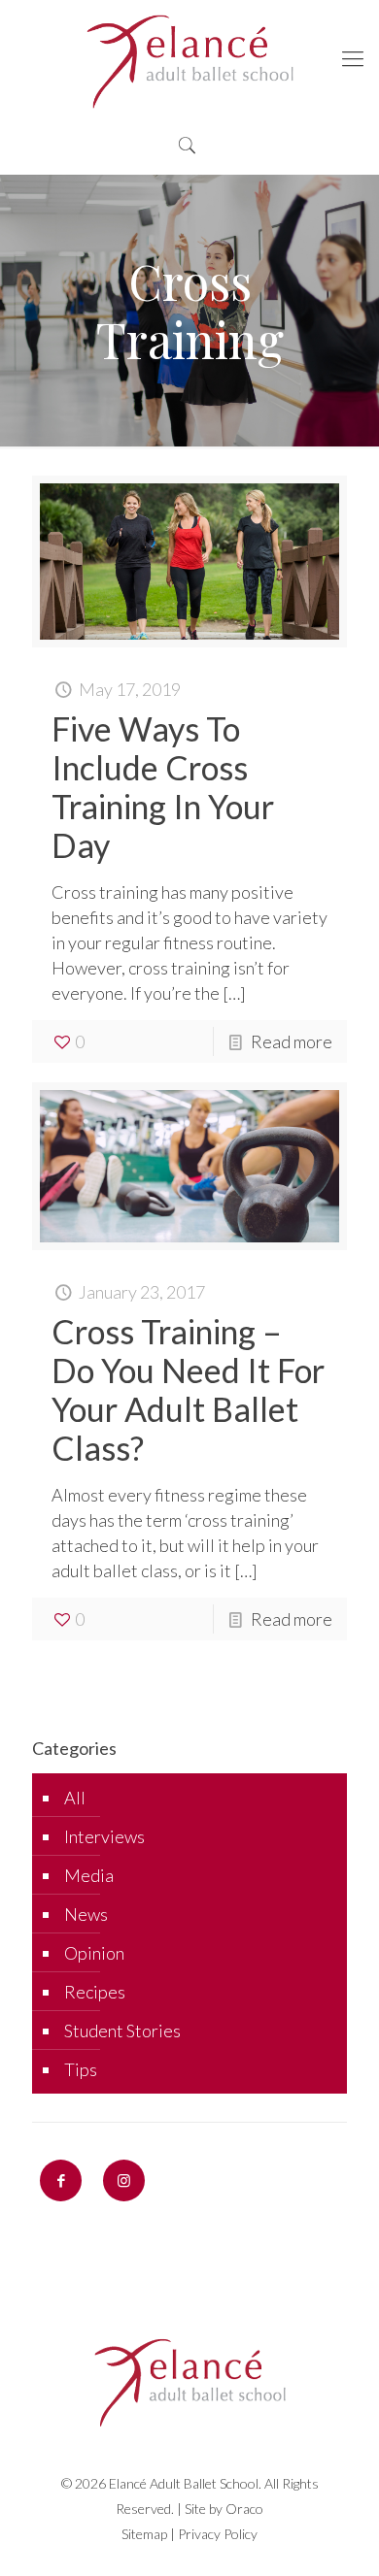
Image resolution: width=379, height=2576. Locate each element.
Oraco (244, 2509)
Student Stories (122, 2031)
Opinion (94, 1953)
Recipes (95, 1992)
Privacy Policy (218, 2534)
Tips (81, 2069)
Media (89, 1875)
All (75, 1798)
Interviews (104, 1836)
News (86, 1914)
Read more (292, 1041)
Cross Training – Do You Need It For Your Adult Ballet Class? (188, 1389)
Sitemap (144, 2534)
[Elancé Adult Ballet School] (189, 58)
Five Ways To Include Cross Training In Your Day (163, 787)
